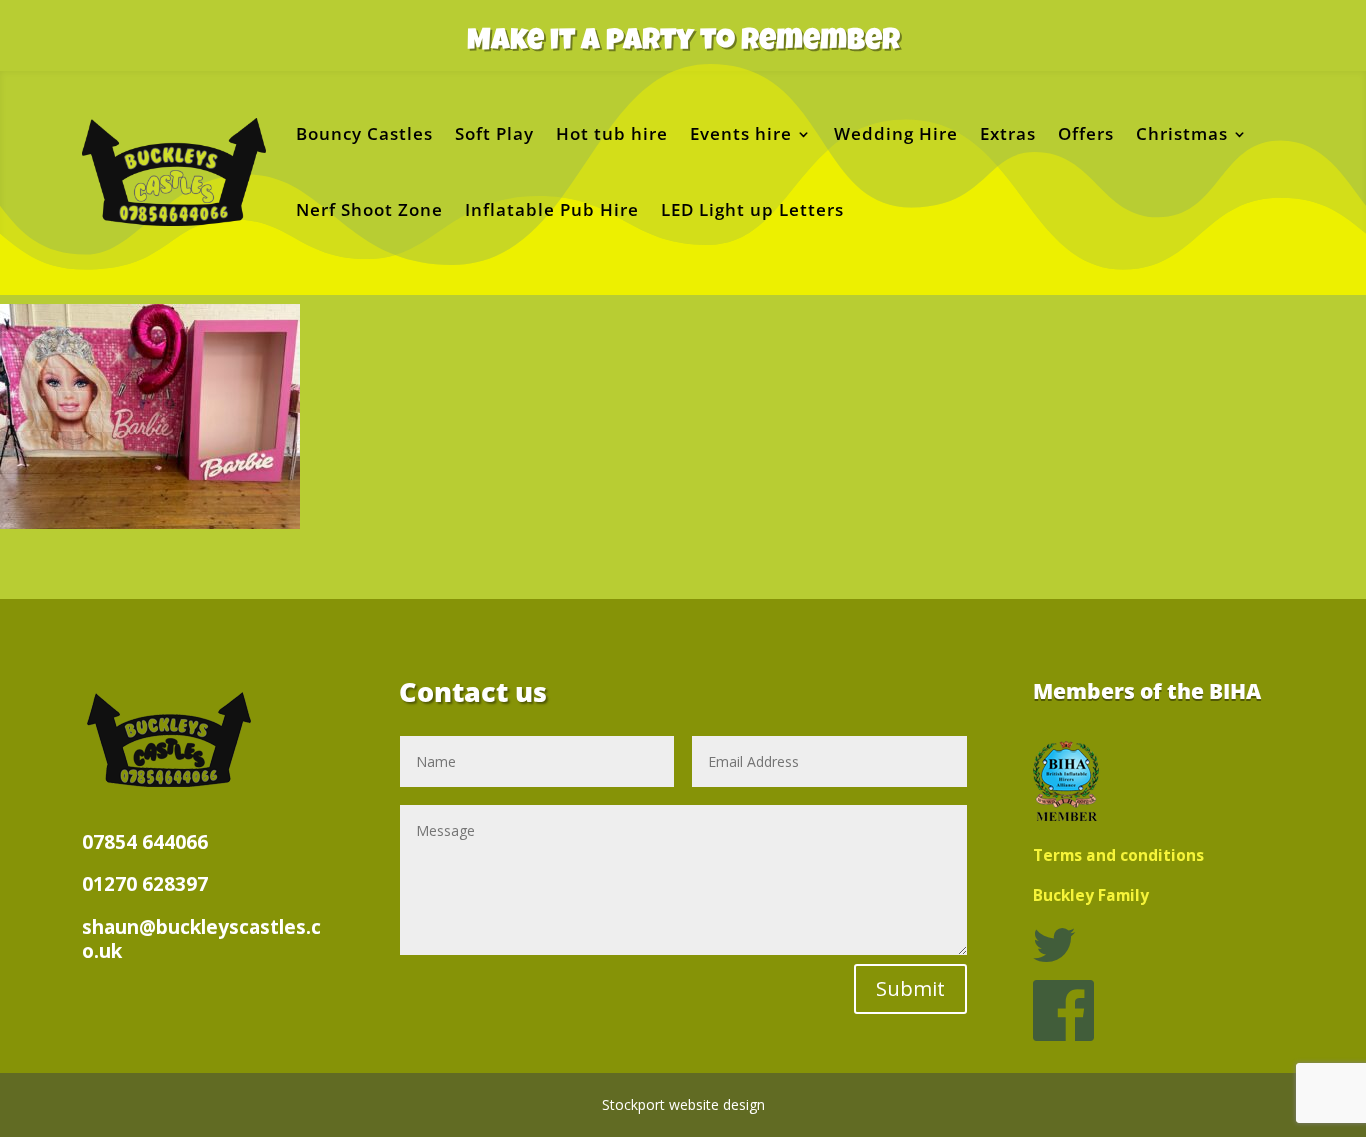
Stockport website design (683, 1104)
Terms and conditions (1118, 855)
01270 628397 (145, 884)
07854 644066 (145, 842)
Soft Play (494, 133)
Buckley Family (1091, 895)
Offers (1086, 133)
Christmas (1182, 133)
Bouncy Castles (364, 133)
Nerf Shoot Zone (369, 209)
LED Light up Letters (752, 209)
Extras (1008, 133)
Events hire (741, 133)
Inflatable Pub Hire (552, 209)
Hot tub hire (612, 133)
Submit (910, 988)
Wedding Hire (896, 133)
